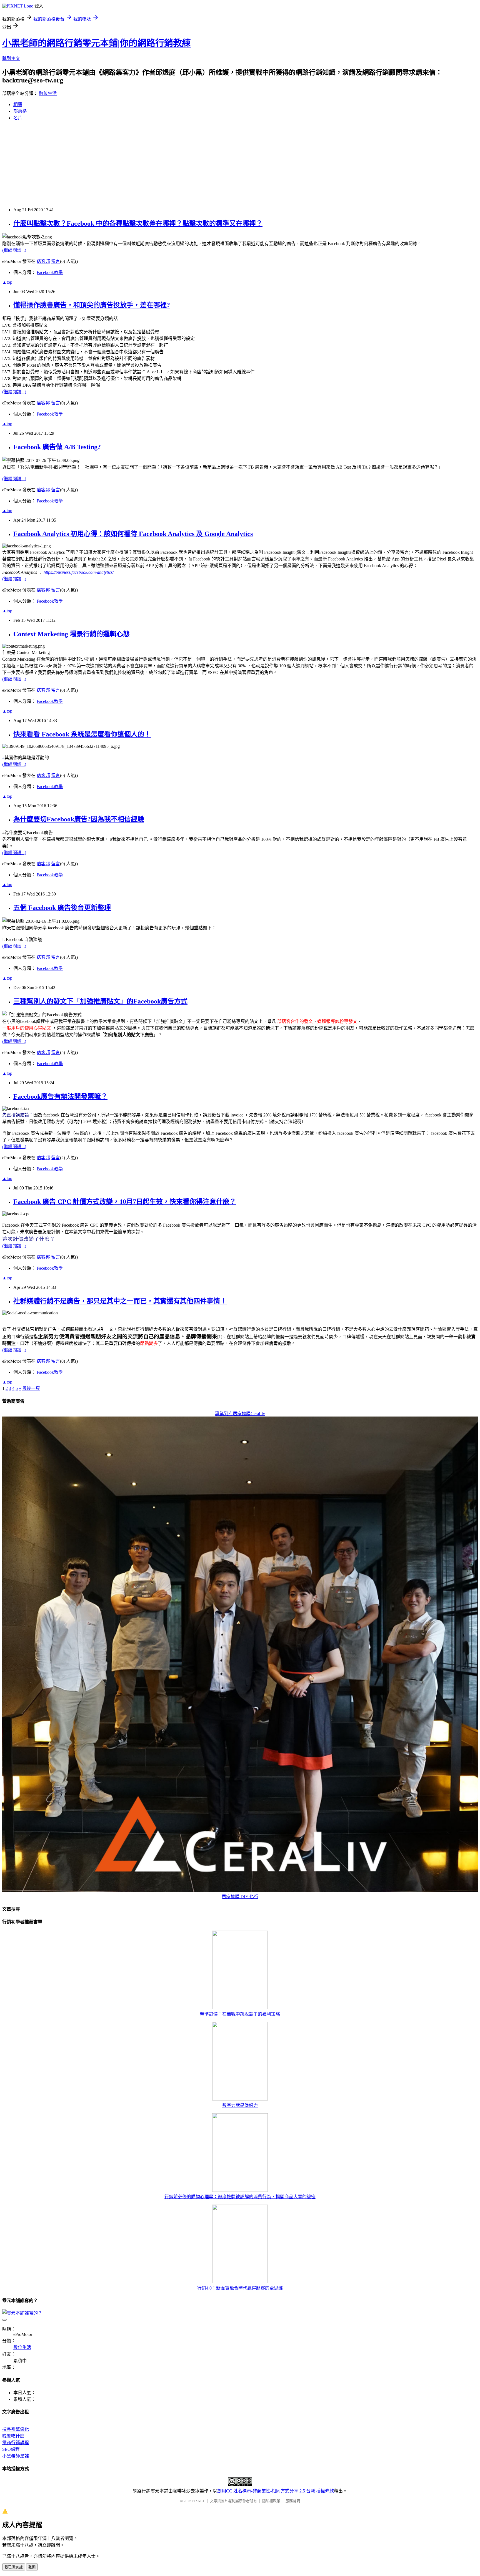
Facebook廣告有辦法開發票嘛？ (60, 1096)
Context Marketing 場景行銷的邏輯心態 (72, 634)
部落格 (20, 111)
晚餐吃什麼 (13, 2436)
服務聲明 (293, 2501)
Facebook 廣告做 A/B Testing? (57, 447)
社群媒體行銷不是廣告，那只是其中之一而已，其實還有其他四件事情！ (120, 1301)
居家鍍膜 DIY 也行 (240, 1897)
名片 (18, 118)
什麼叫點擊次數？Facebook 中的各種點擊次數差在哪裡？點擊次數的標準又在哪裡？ (138, 223)
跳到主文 (11, 58)
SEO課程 (11, 2449)
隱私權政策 (271, 2501)
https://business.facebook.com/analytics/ (79, 572)
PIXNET (198, 2501)
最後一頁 (31, 1388)
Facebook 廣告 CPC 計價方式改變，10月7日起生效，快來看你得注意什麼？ (125, 1202)
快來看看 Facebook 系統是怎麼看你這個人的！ (82, 734)
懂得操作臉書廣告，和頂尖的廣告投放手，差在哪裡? (92, 305)
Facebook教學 (50, 272)
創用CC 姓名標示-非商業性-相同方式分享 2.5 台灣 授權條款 (276, 2491)
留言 (56, 261)
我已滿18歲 (14, 2567)
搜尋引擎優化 (16, 2429)
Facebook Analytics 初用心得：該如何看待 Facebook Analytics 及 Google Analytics (133, 534)
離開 (32, 2567)
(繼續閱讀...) (14, 250)
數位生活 (48, 93)
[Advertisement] (169, 164)
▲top (7, 282)
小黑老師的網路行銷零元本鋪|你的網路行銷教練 (97, 43)
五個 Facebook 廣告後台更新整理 (62, 908)
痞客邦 (43, 261)
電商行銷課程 (16, 2443)
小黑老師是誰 (16, 2456)
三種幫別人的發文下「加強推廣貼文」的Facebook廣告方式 (100, 1001)
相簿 (18, 105)
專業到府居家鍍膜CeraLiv (240, 1414)
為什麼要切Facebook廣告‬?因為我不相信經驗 (79, 819)
